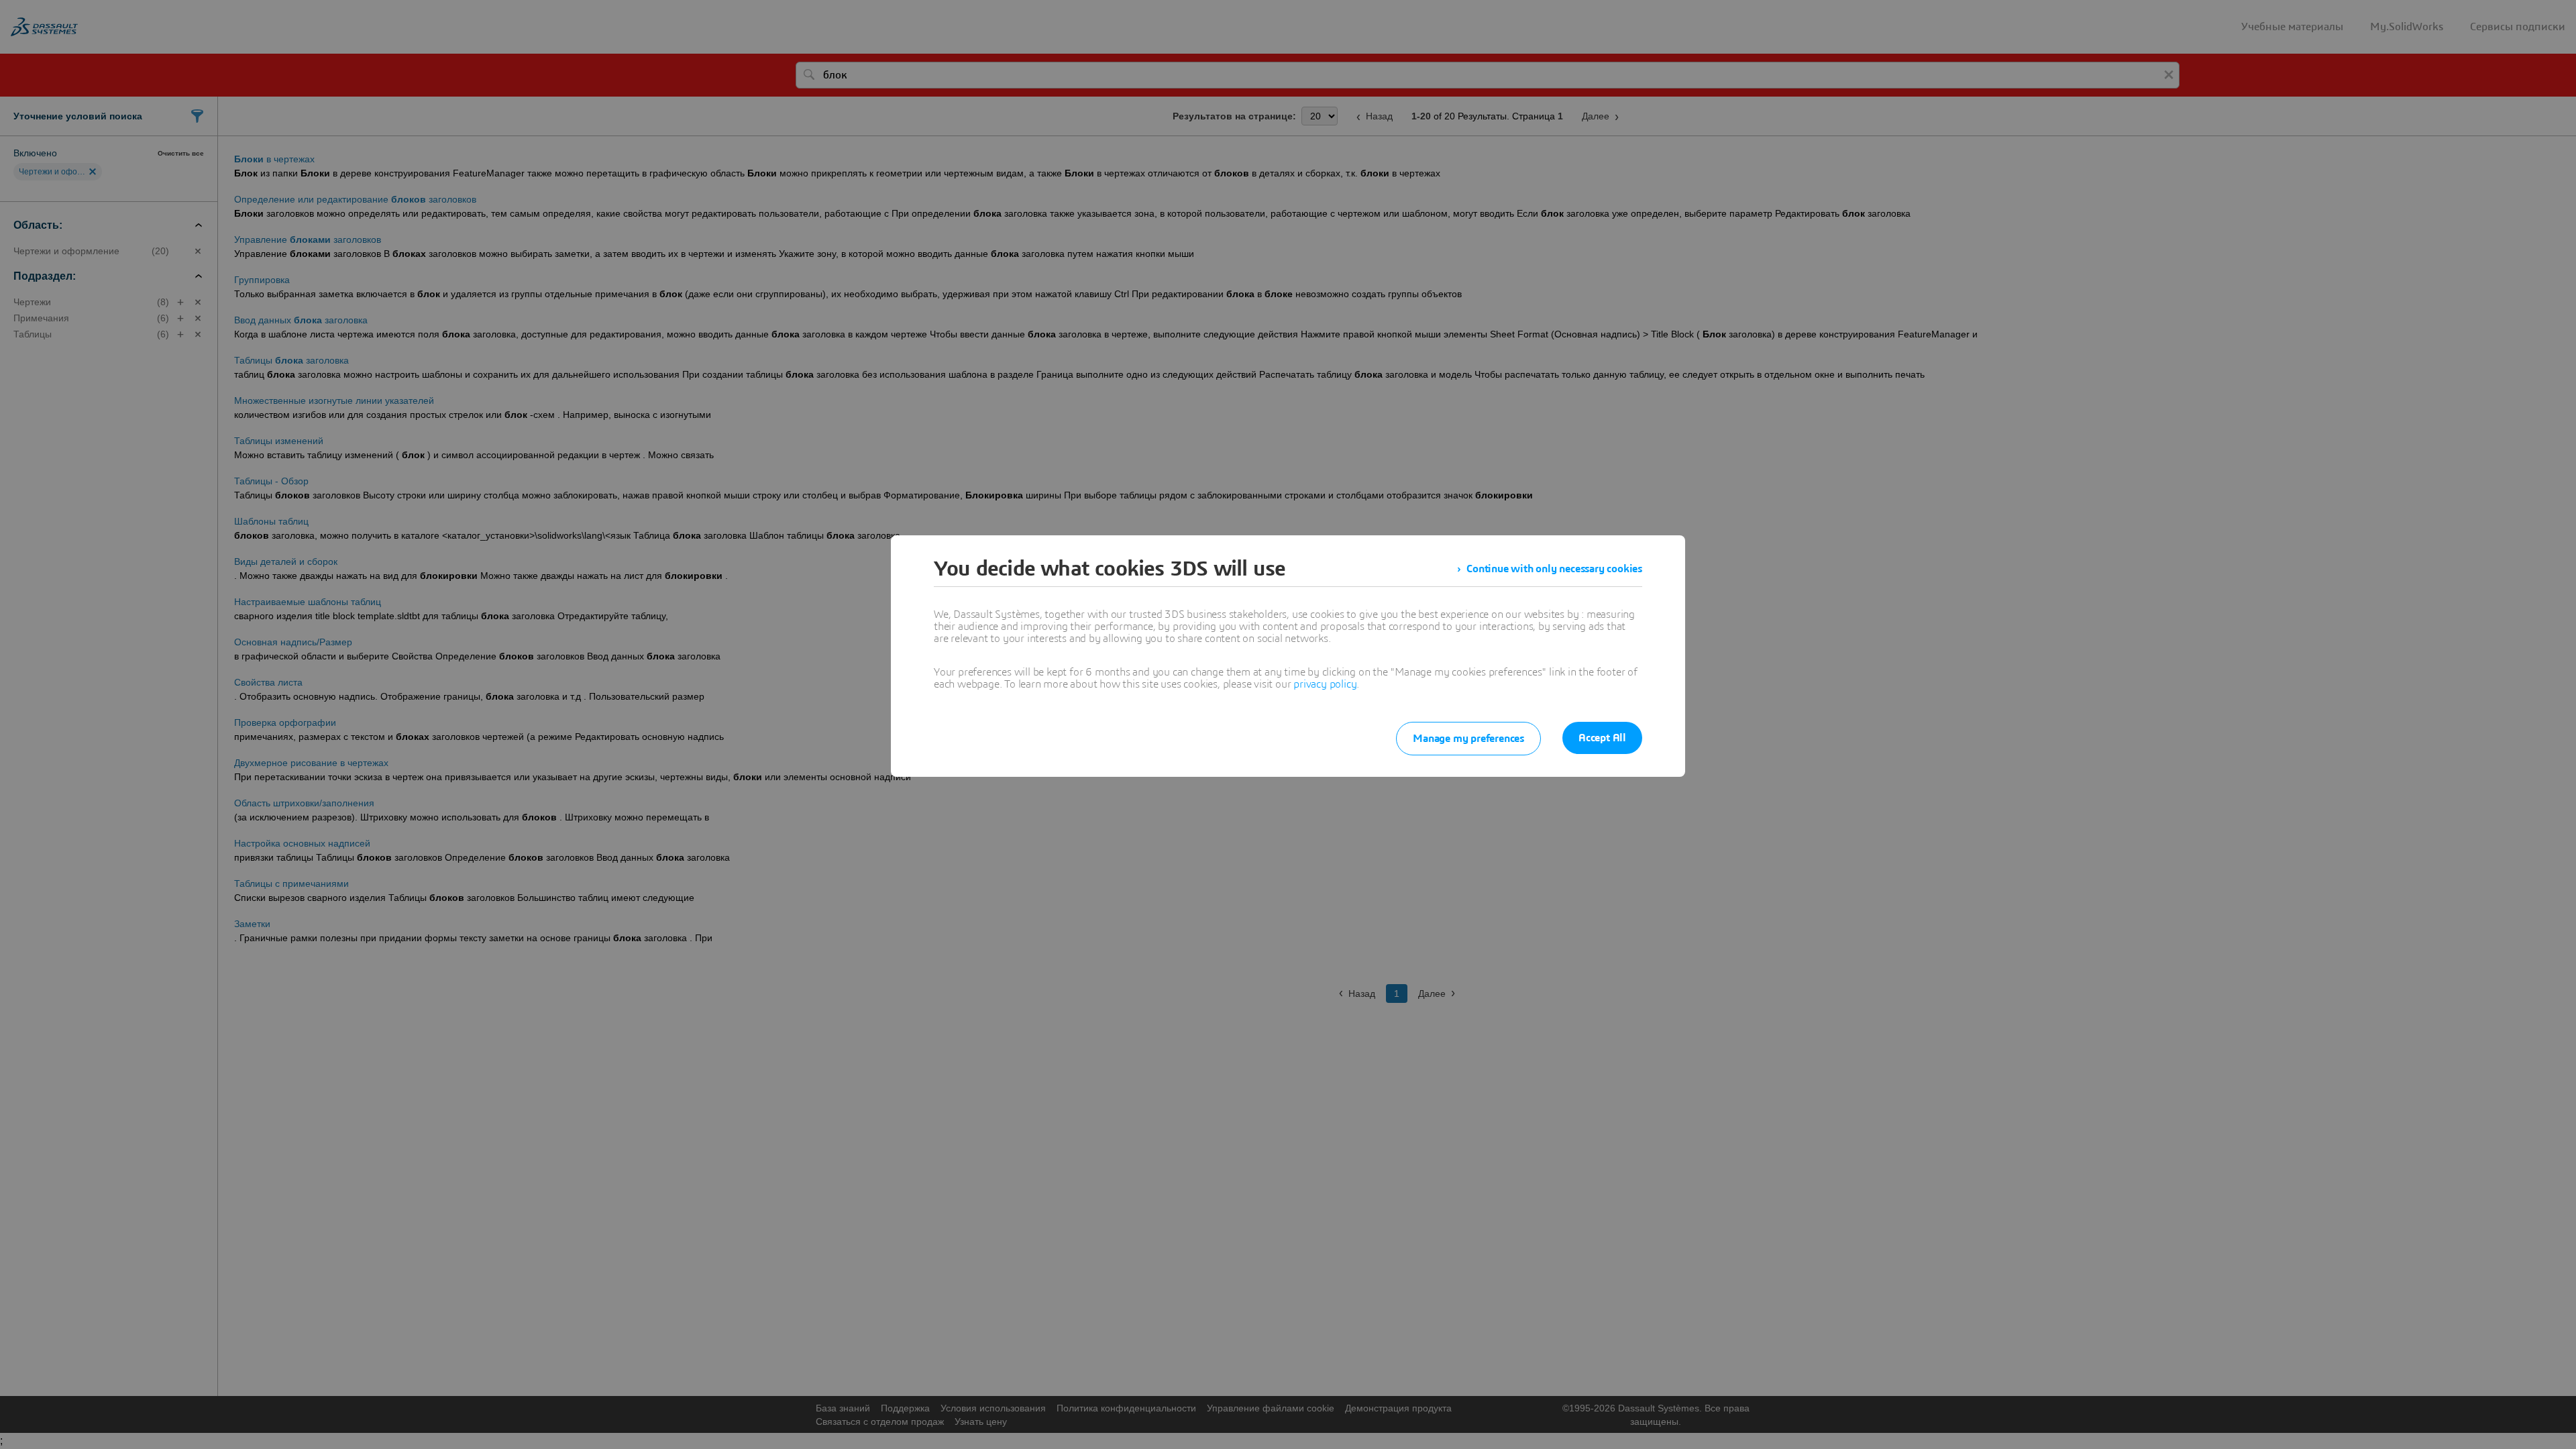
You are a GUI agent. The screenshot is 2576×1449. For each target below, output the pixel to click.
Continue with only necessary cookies (1554, 569)
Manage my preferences (1468, 739)
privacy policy (1325, 684)
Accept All (1602, 738)
